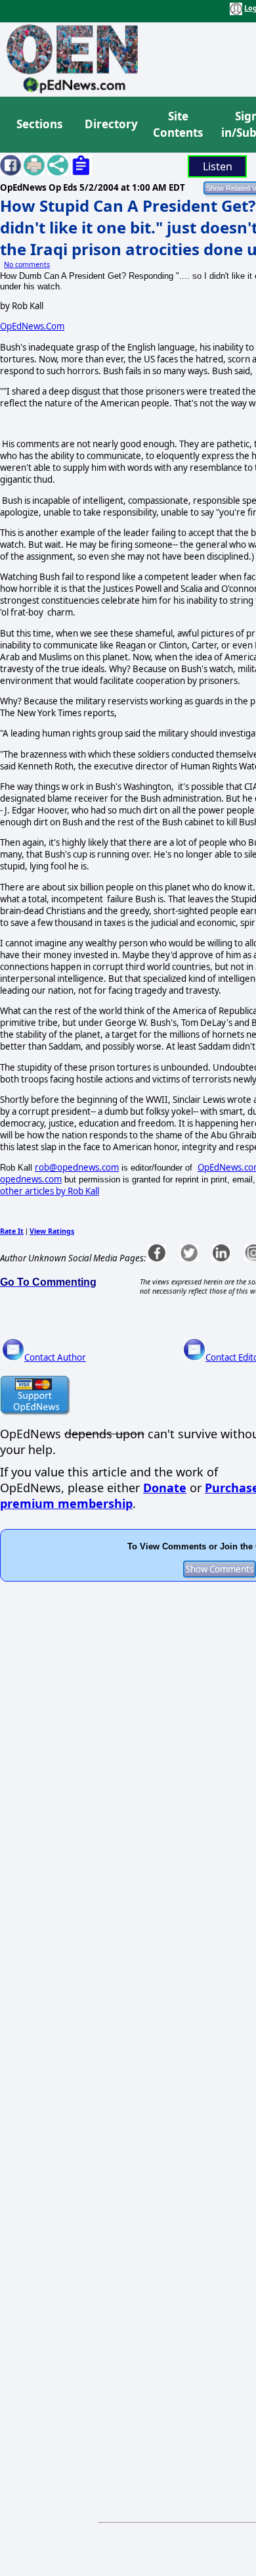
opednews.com (31, 1179)
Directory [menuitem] (110, 124)
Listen (218, 166)
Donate (165, 1488)
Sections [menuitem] (39, 124)
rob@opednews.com (77, 1167)
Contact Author (55, 1357)
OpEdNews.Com (32, 326)
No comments (27, 264)
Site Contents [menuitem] (178, 125)
